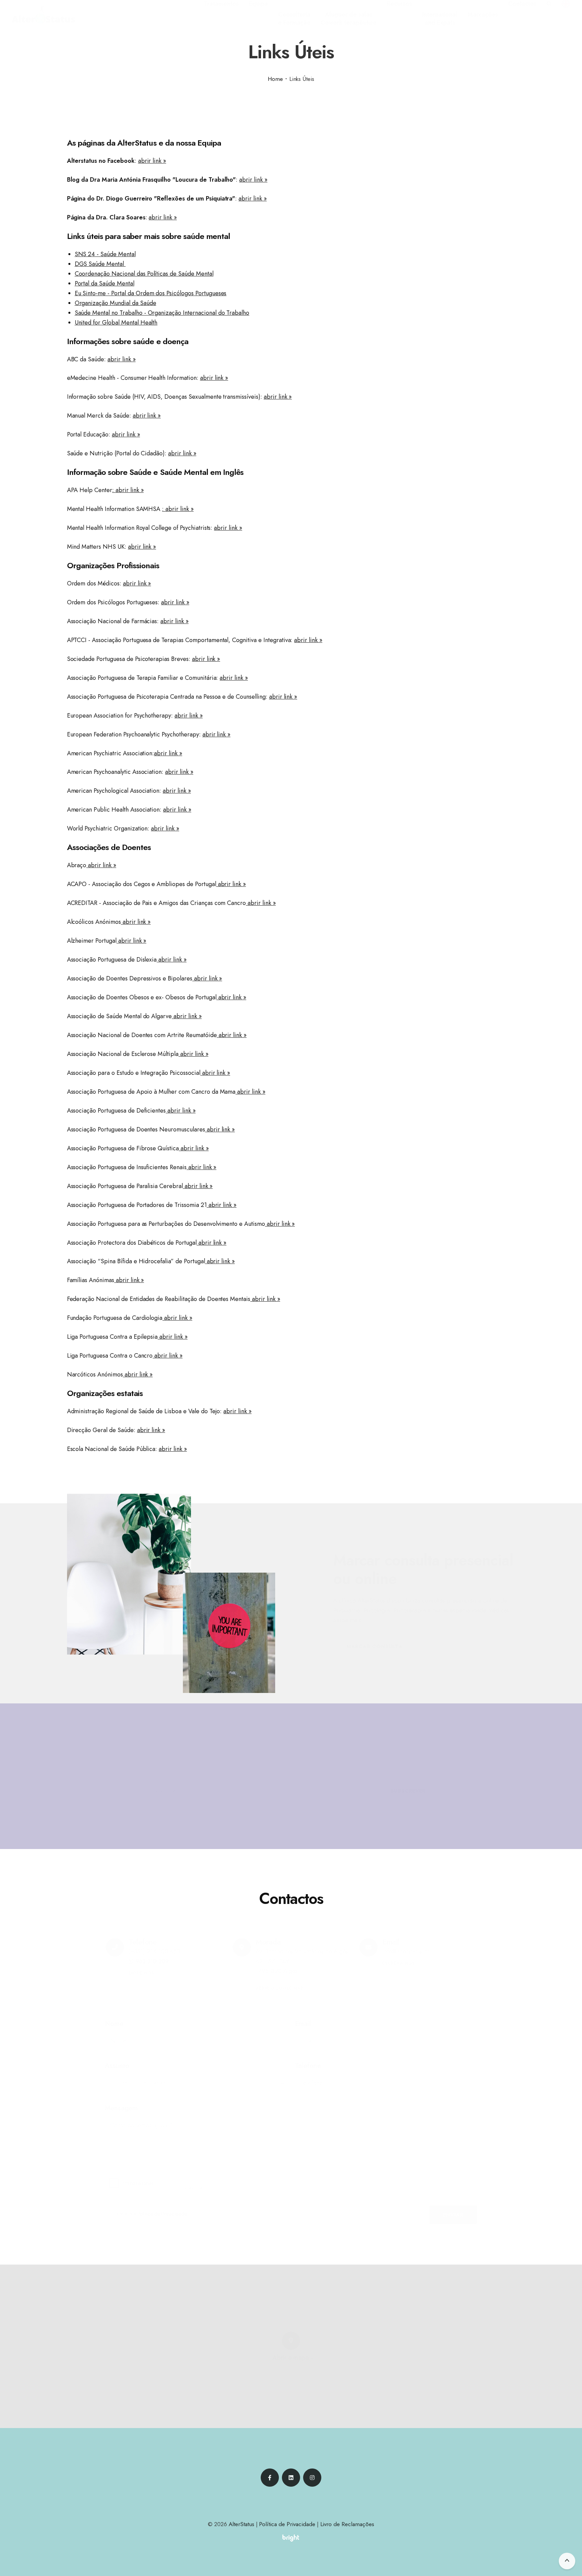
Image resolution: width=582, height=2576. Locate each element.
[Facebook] (270, 2478)
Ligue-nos (141, 1973)
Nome (114, 2024)
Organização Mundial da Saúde (116, 303)
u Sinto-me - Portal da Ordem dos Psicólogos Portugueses (152, 293)
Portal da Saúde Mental (105, 283)
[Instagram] (312, 2478)
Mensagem (121, 2108)
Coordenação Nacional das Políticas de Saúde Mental (144, 274)
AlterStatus (241, 2524)
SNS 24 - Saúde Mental (105, 254)
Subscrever (408, 1791)
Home (275, 79)
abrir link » (152, 161)
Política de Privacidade (332, 1811)
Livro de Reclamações (347, 2524)
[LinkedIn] (291, 2478)
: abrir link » (128, 490)
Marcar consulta (375, 1646)
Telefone (308, 2066)
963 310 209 (152, 1961)
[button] (221, 4)
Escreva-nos (398, 1963)
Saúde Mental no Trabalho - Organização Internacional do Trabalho (162, 313)
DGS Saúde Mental (100, 264)
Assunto (117, 2066)
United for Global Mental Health (116, 323)
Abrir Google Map (280, 1988)
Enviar (454, 2215)
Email (303, 2024)
